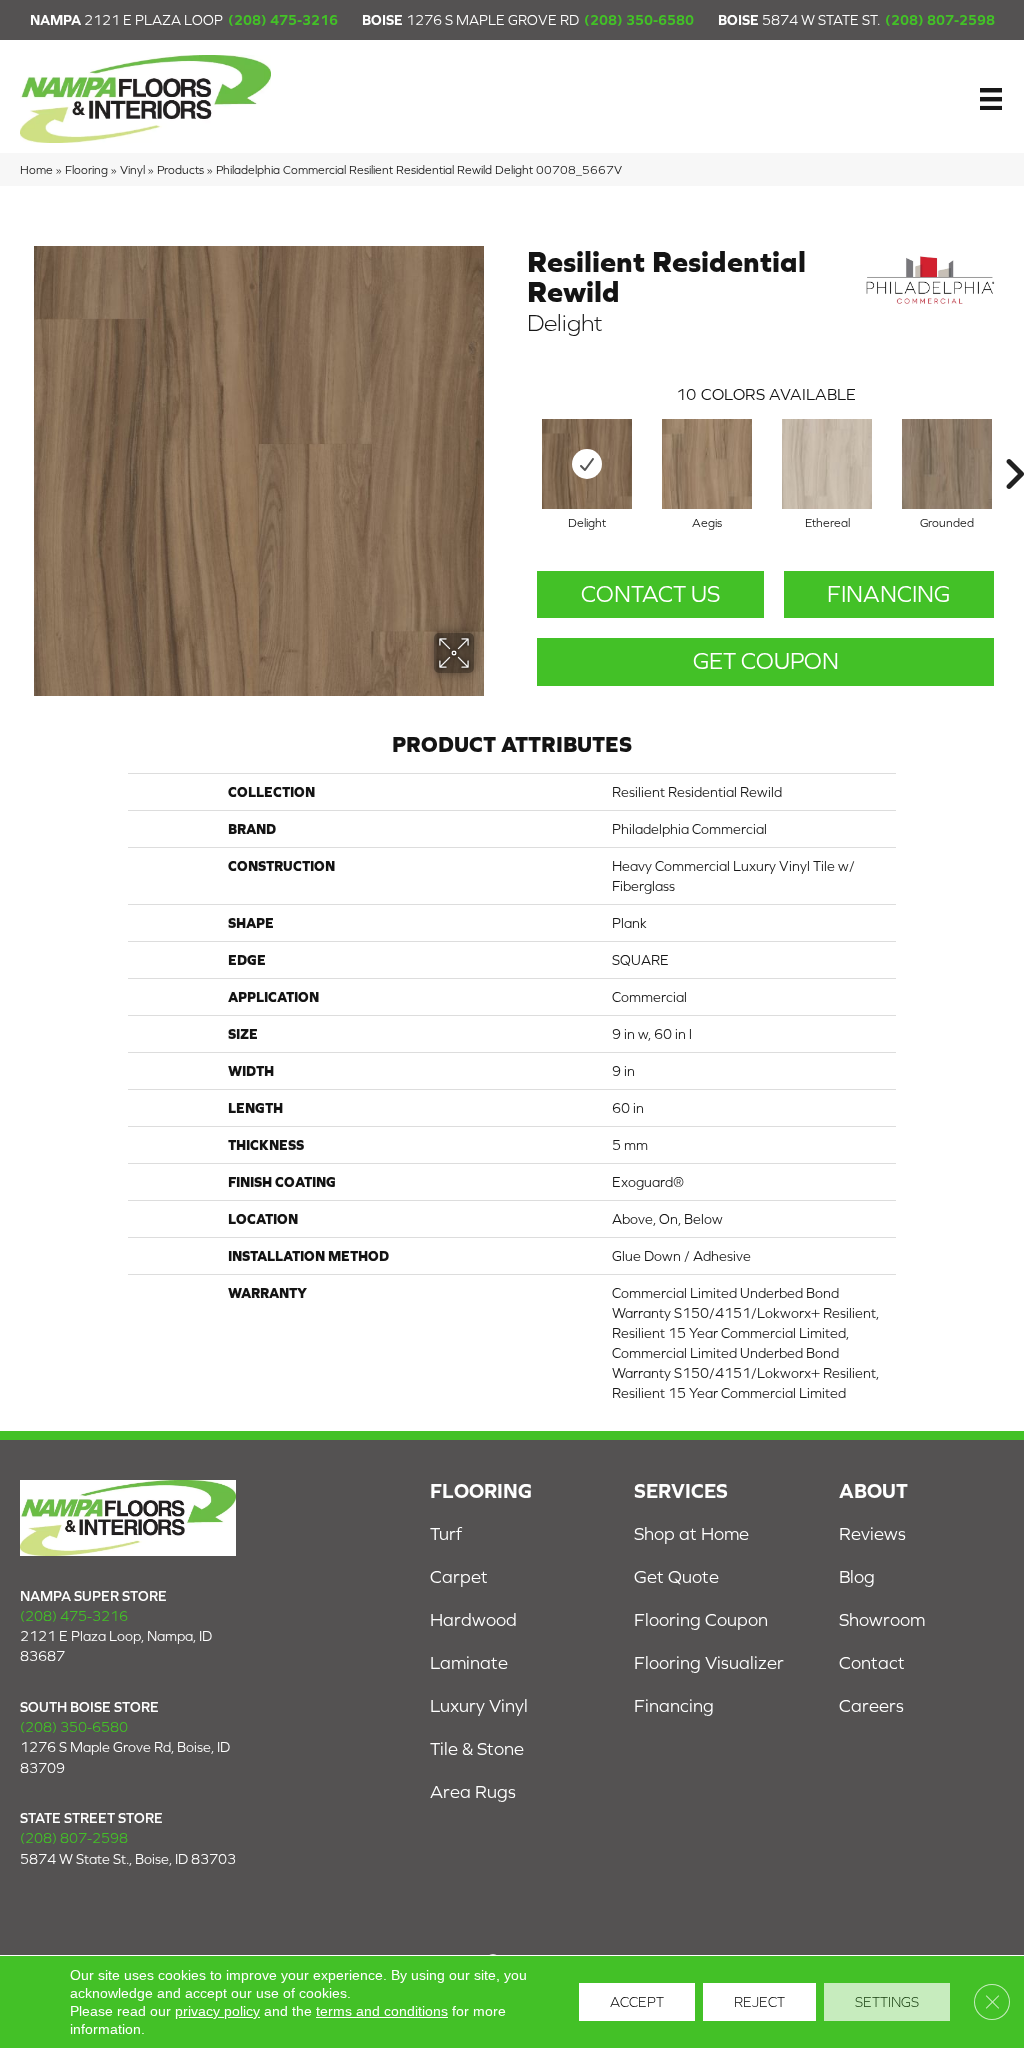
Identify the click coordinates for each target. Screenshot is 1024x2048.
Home (36, 169)
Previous (517, 444)
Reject (759, 2002)
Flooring (86, 169)
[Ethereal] (827, 464)
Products (180, 169)
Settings (887, 2002)
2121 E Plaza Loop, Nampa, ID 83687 (116, 1646)
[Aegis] (707, 464)
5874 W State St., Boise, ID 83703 (128, 1859)
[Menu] (991, 99)
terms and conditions (382, 2011)
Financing (888, 594)
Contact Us (650, 594)
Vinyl (132, 169)
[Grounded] (947, 464)
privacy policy (217, 2011)
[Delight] (587, 464)
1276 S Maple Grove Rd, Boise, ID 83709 (125, 1757)
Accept (637, 2002)
